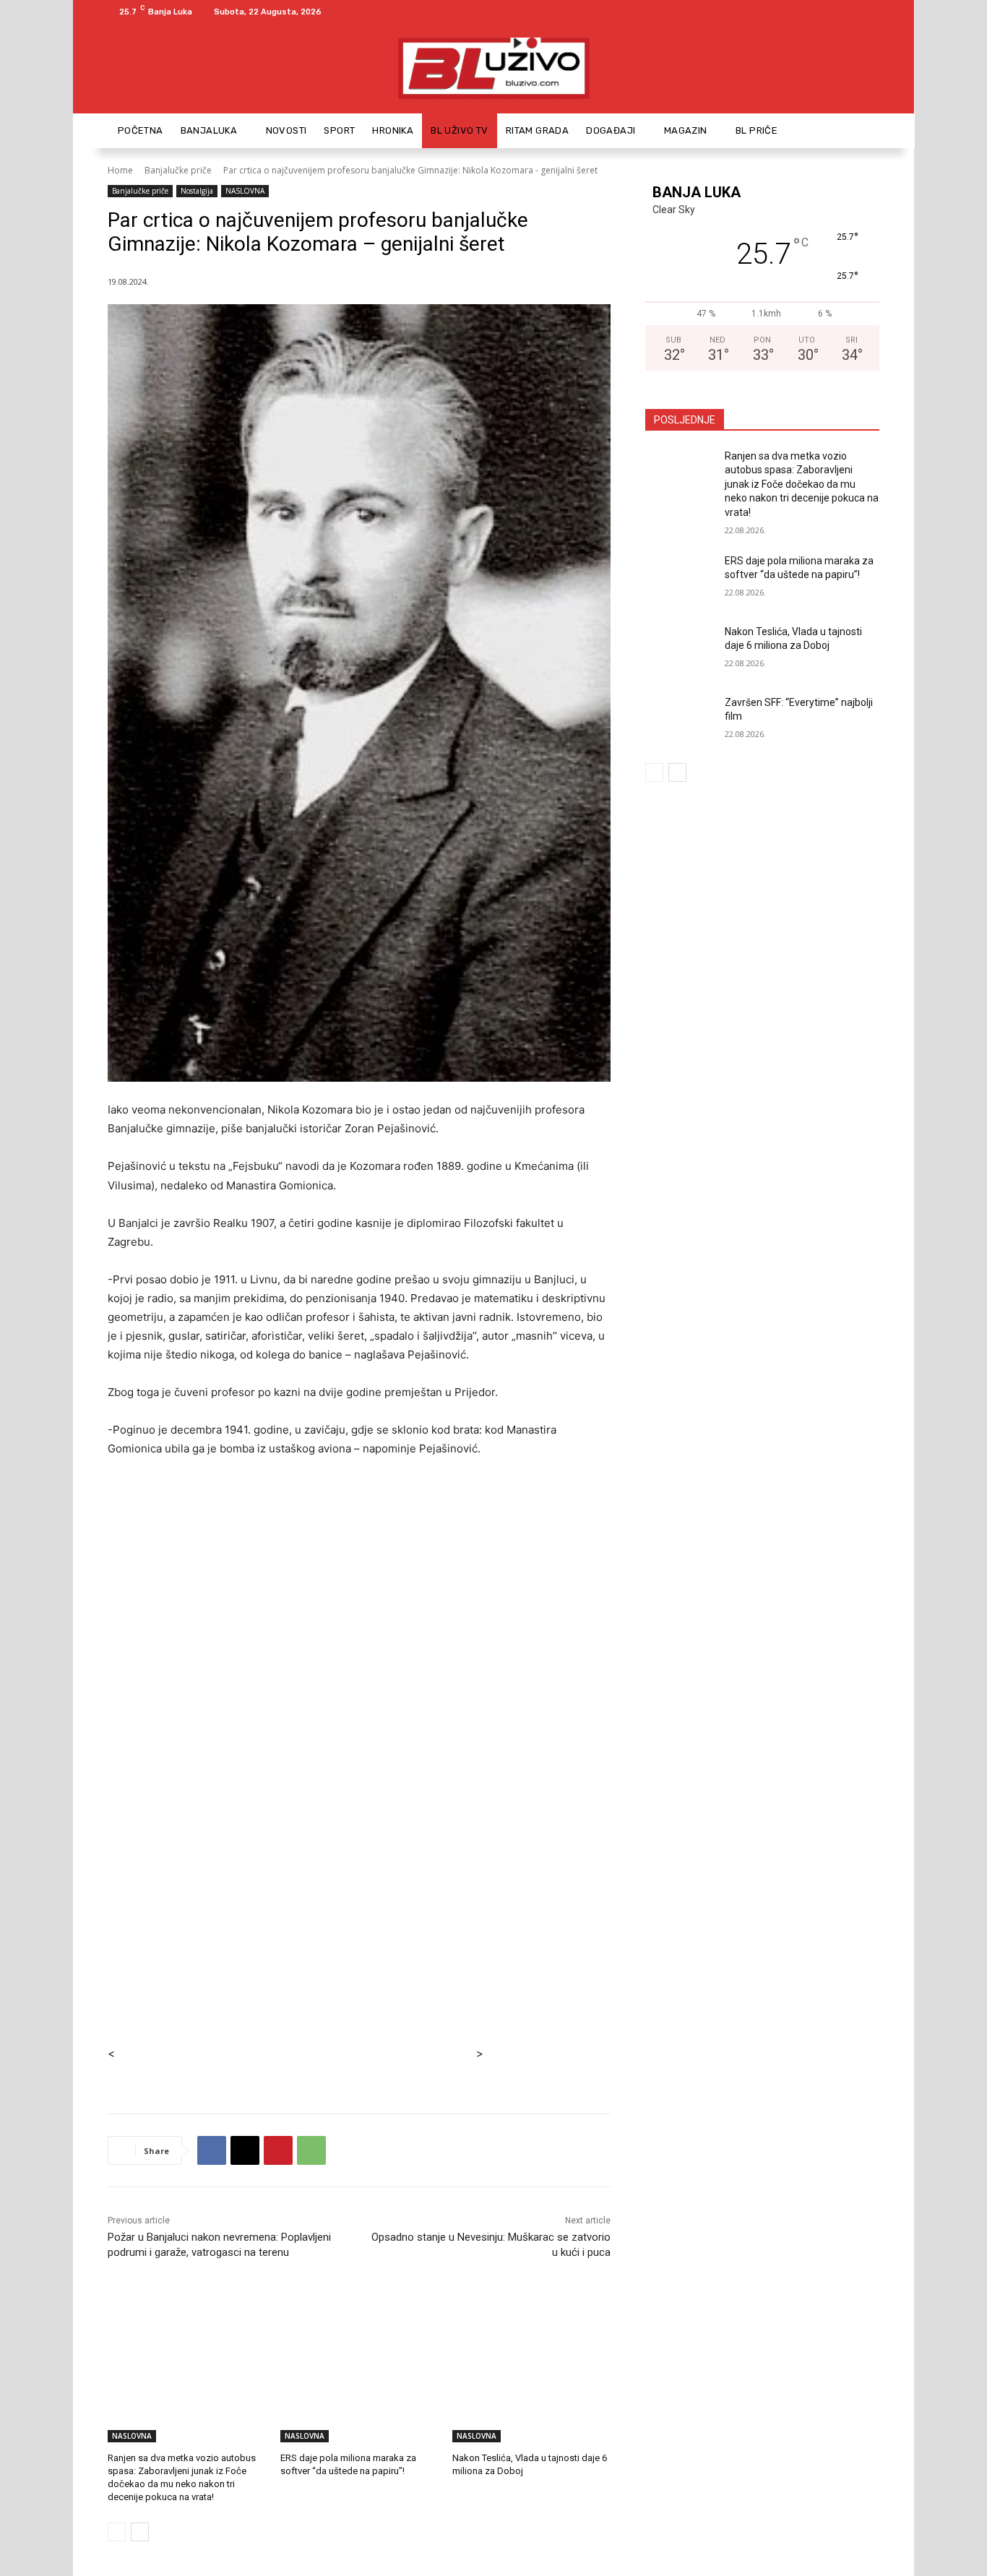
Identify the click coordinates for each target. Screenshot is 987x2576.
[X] (245, 2150)
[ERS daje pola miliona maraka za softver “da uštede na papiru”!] (359, 2387)
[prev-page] (117, 2532)
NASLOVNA (245, 191)
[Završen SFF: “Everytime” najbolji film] (680, 720)
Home (120, 170)
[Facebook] (853, 12)
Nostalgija (197, 191)
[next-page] (140, 2532)
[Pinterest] (278, 2150)
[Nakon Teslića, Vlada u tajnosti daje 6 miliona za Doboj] (531, 2387)
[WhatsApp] (311, 2150)
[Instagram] (871, 12)
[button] (862, 130)
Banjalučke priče (178, 170)
